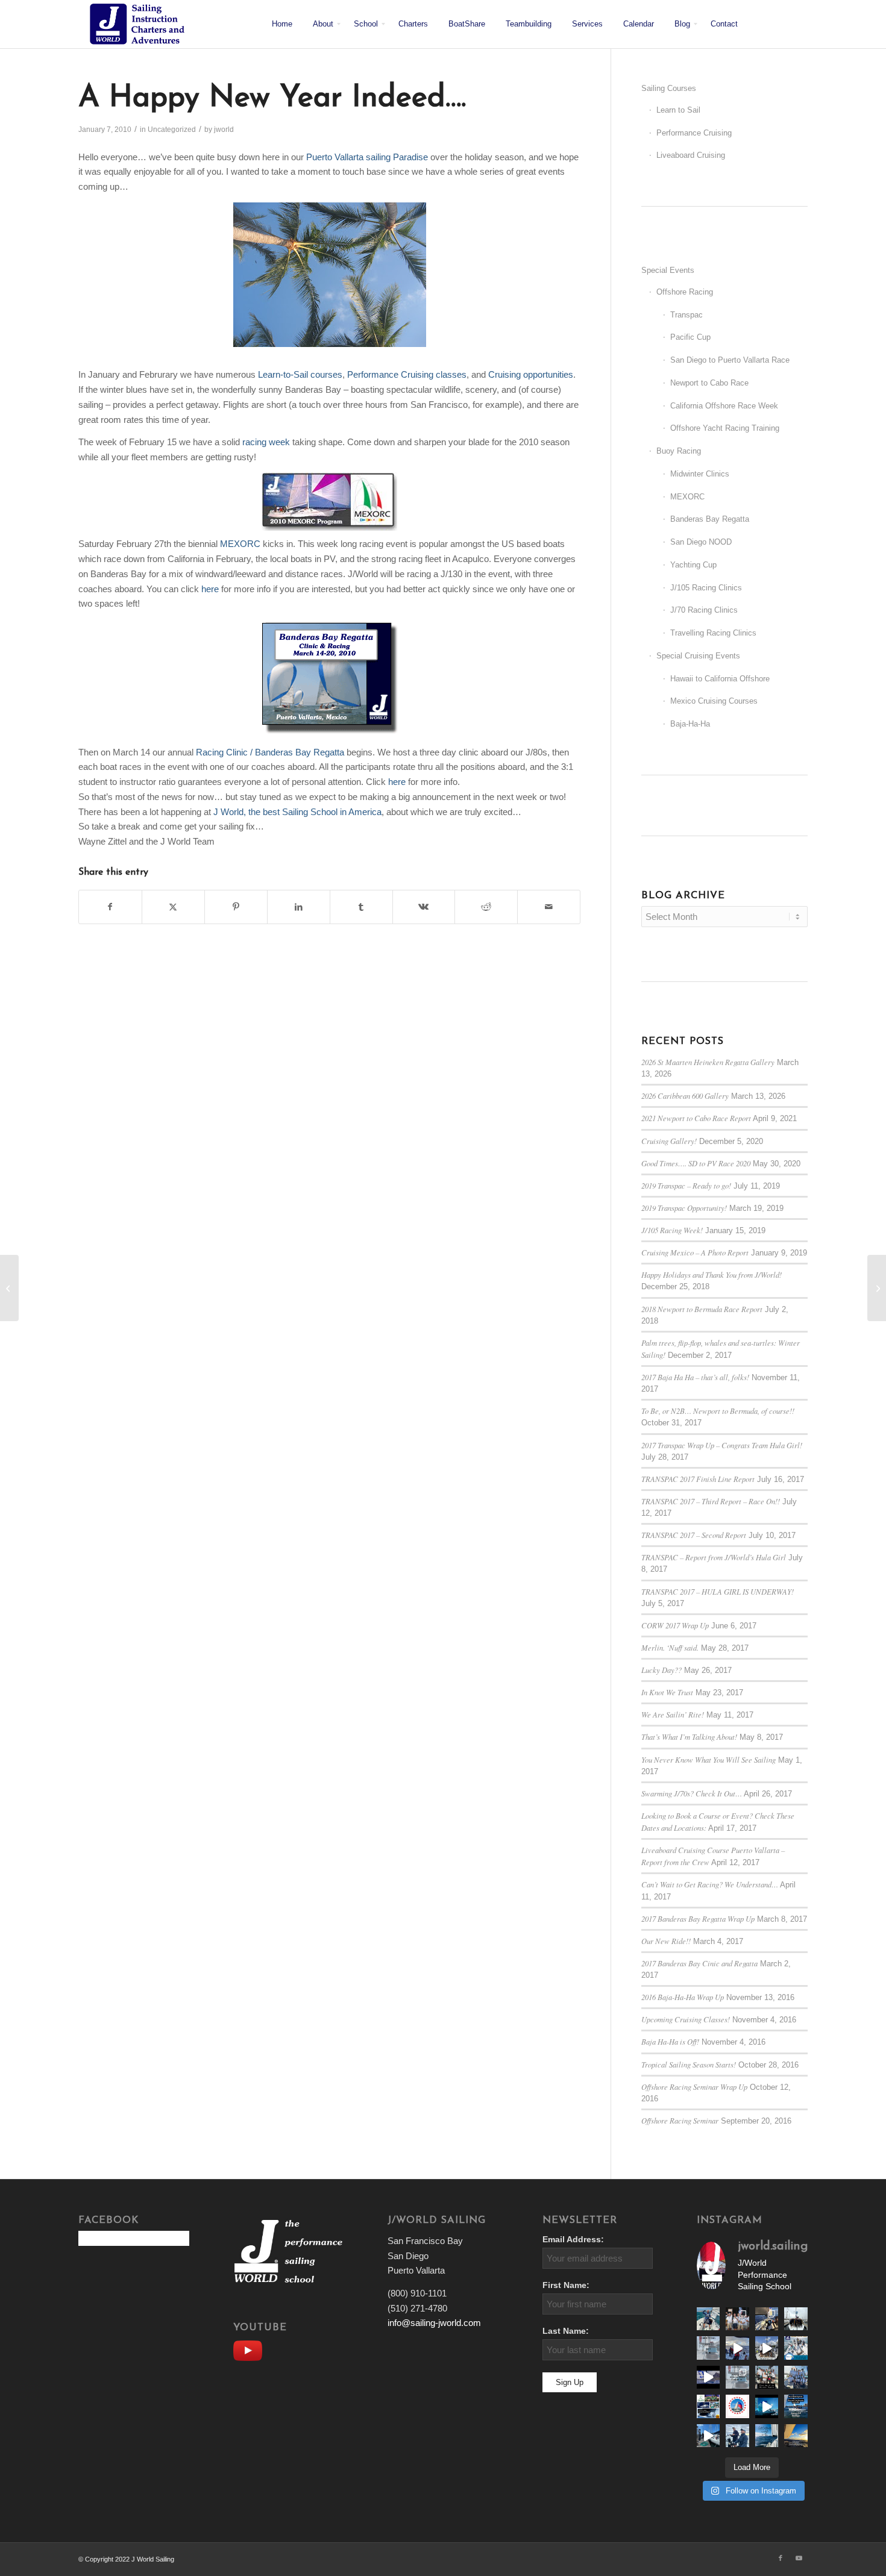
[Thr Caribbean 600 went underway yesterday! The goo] (796, 2377)
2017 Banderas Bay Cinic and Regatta (699, 1963)
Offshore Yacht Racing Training (725, 428)
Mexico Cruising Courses (714, 701)
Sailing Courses (669, 88)
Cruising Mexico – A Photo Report (695, 1252)
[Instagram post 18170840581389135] (708, 2406)
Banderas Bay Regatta (710, 519)
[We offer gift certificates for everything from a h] (767, 2436)
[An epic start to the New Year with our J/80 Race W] (767, 2406)
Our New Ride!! (666, 1941)
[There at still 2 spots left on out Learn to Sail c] (737, 2406)
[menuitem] (282, 24)
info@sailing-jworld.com (434, 2323)
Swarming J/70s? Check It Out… (692, 1793)
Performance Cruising (694, 133)
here (210, 589)
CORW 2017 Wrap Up (675, 1625)
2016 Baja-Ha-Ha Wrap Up (683, 1997)
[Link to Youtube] (799, 2558)
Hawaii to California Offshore (720, 679)
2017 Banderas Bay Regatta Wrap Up (698, 1918)
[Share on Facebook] (110, 907)
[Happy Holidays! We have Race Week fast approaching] (708, 2436)
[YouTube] (251, 2349)
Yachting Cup (693, 565)
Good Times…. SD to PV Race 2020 (696, 1163)
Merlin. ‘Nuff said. (670, 1647)
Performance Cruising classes (407, 374)
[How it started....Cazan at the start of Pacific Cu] (796, 2319)
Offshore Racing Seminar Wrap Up (694, 2087)
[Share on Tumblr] (361, 907)
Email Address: (573, 2240)
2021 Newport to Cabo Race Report (696, 1118)
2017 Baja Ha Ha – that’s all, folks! (695, 1377)
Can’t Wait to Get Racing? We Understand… (710, 1884)
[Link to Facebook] (781, 2558)
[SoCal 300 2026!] (737, 2348)
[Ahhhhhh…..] (9, 1288)
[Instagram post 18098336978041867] (767, 2348)
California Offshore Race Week (724, 406)
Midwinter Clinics (700, 474)
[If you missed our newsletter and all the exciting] (708, 2319)
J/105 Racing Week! (672, 1230)
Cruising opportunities (531, 374)
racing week (267, 442)
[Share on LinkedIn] (299, 907)
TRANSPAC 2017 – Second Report (694, 1535)
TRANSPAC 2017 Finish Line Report (698, 1479)
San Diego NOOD (701, 542)
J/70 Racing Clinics (704, 610)
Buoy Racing (679, 451)
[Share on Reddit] (486, 907)
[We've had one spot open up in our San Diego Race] (796, 2406)
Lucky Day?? (661, 1670)
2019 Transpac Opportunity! (684, 1208)
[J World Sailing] (140, 24)
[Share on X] (173, 907)
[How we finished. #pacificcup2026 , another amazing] (737, 2319)
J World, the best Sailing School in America (297, 812)
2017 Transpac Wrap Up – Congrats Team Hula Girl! (722, 1445)
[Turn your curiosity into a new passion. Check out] (737, 2436)
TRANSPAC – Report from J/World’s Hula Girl (714, 1557)
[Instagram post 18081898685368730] (737, 2377)
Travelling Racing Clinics (713, 633)
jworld (224, 130)
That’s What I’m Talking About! (689, 1737)
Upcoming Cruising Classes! (686, 2019)
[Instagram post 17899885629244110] (767, 2377)
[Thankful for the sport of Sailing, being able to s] (796, 2436)
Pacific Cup (690, 337)
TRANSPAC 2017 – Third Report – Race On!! (711, 1501)
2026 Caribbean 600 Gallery (685, 1096)
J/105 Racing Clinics (706, 588)
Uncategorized (172, 130)
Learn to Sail (678, 110)
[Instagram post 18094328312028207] (708, 2377)
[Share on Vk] (424, 907)
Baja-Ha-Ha (690, 724)
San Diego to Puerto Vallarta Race (730, 360)
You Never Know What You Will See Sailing (708, 1759)
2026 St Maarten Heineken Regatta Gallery (708, 1062)
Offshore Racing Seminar (680, 2120)
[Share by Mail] (549, 907)
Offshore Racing (685, 292)
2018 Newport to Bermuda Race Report (702, 1309)
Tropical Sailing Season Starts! (689, 2064)
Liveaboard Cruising (691, 155)
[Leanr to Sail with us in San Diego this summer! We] (708, 2348)
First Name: (566, 2285)
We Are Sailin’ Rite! (673, 1714)
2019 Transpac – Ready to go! (686, 1185)
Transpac (686, 315)
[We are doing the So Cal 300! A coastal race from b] (796, 2348)
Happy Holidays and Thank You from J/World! (712, 1274)
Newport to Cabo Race (709, 383)
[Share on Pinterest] (236, 907)
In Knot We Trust (667, 1692)
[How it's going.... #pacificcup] (767, 2319)
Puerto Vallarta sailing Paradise (368, 157)
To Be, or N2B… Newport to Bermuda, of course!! (718, 1411)
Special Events (668, 270)
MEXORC (240, 544)
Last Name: (566, 2331)
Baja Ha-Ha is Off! (670, 2041)
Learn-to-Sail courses (300, 374)
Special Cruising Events (698, 656)
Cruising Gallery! (669, 1141)
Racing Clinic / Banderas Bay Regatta (271, 752)
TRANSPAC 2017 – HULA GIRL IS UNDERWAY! (718, 1591)
